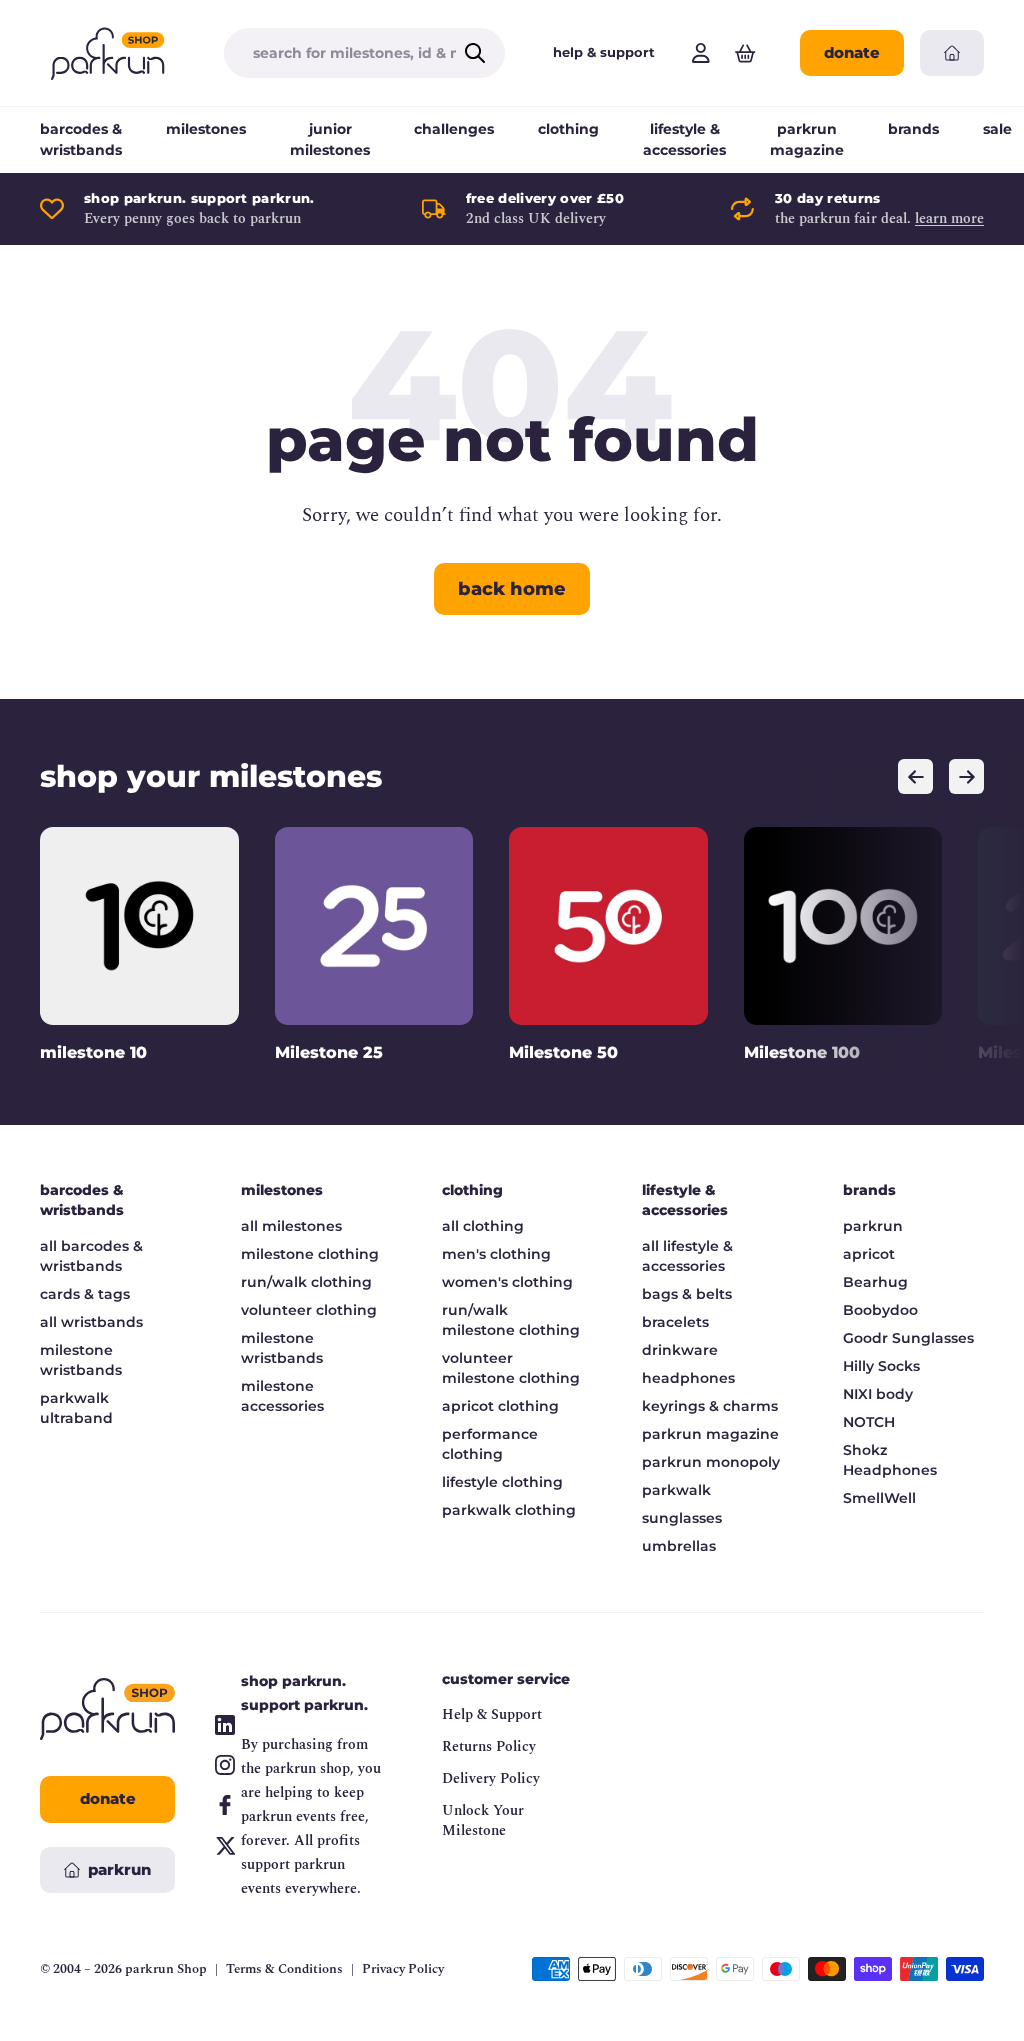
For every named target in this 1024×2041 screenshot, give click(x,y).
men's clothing (496, 1254)
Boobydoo (880, 1310)
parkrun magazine (807, 139)
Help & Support (492, 1714)
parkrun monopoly (711, 1462)
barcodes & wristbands (81, 139)
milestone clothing (310, 1254)
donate (852, 52)
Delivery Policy (491, 1778)
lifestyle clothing (502, 1482)
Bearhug (875, 1282)
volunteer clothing (309, 1310)
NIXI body (878, 1394)
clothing (568, 129)
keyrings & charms (710, 1406)
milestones (206, 129)
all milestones (291, 1226)
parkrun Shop (166, 1969)
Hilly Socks (881, 1366)
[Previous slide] (915, 776)
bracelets (675, 1322)
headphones (688, 1378)
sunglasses (682, 1518)
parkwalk (676, 1490)
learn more (949, 218)
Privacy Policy (403, 1969)
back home (512, 589)
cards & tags (85, 1294)
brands (913, 129)
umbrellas (679, 1546)
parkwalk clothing (509, 1510)
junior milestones (330, 139)
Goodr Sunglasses (908, 1338)
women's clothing (507, 1282)
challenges (454, 129)
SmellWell (879, 1498)
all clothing (483, 1226)
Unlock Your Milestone (483, 1820)
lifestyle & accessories (684, 139)
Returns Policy (489, 1746)
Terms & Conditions (284, 1969)
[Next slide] (966, 776)
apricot (869, 1254)
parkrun (873, 1226)
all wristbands (91, 1322)
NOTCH (869, 1422)
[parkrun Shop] (108, 53)
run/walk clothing (306, 1282)
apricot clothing (500, 1406)
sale (997, 129)
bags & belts (687, 1294)
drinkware (680, 1350)
